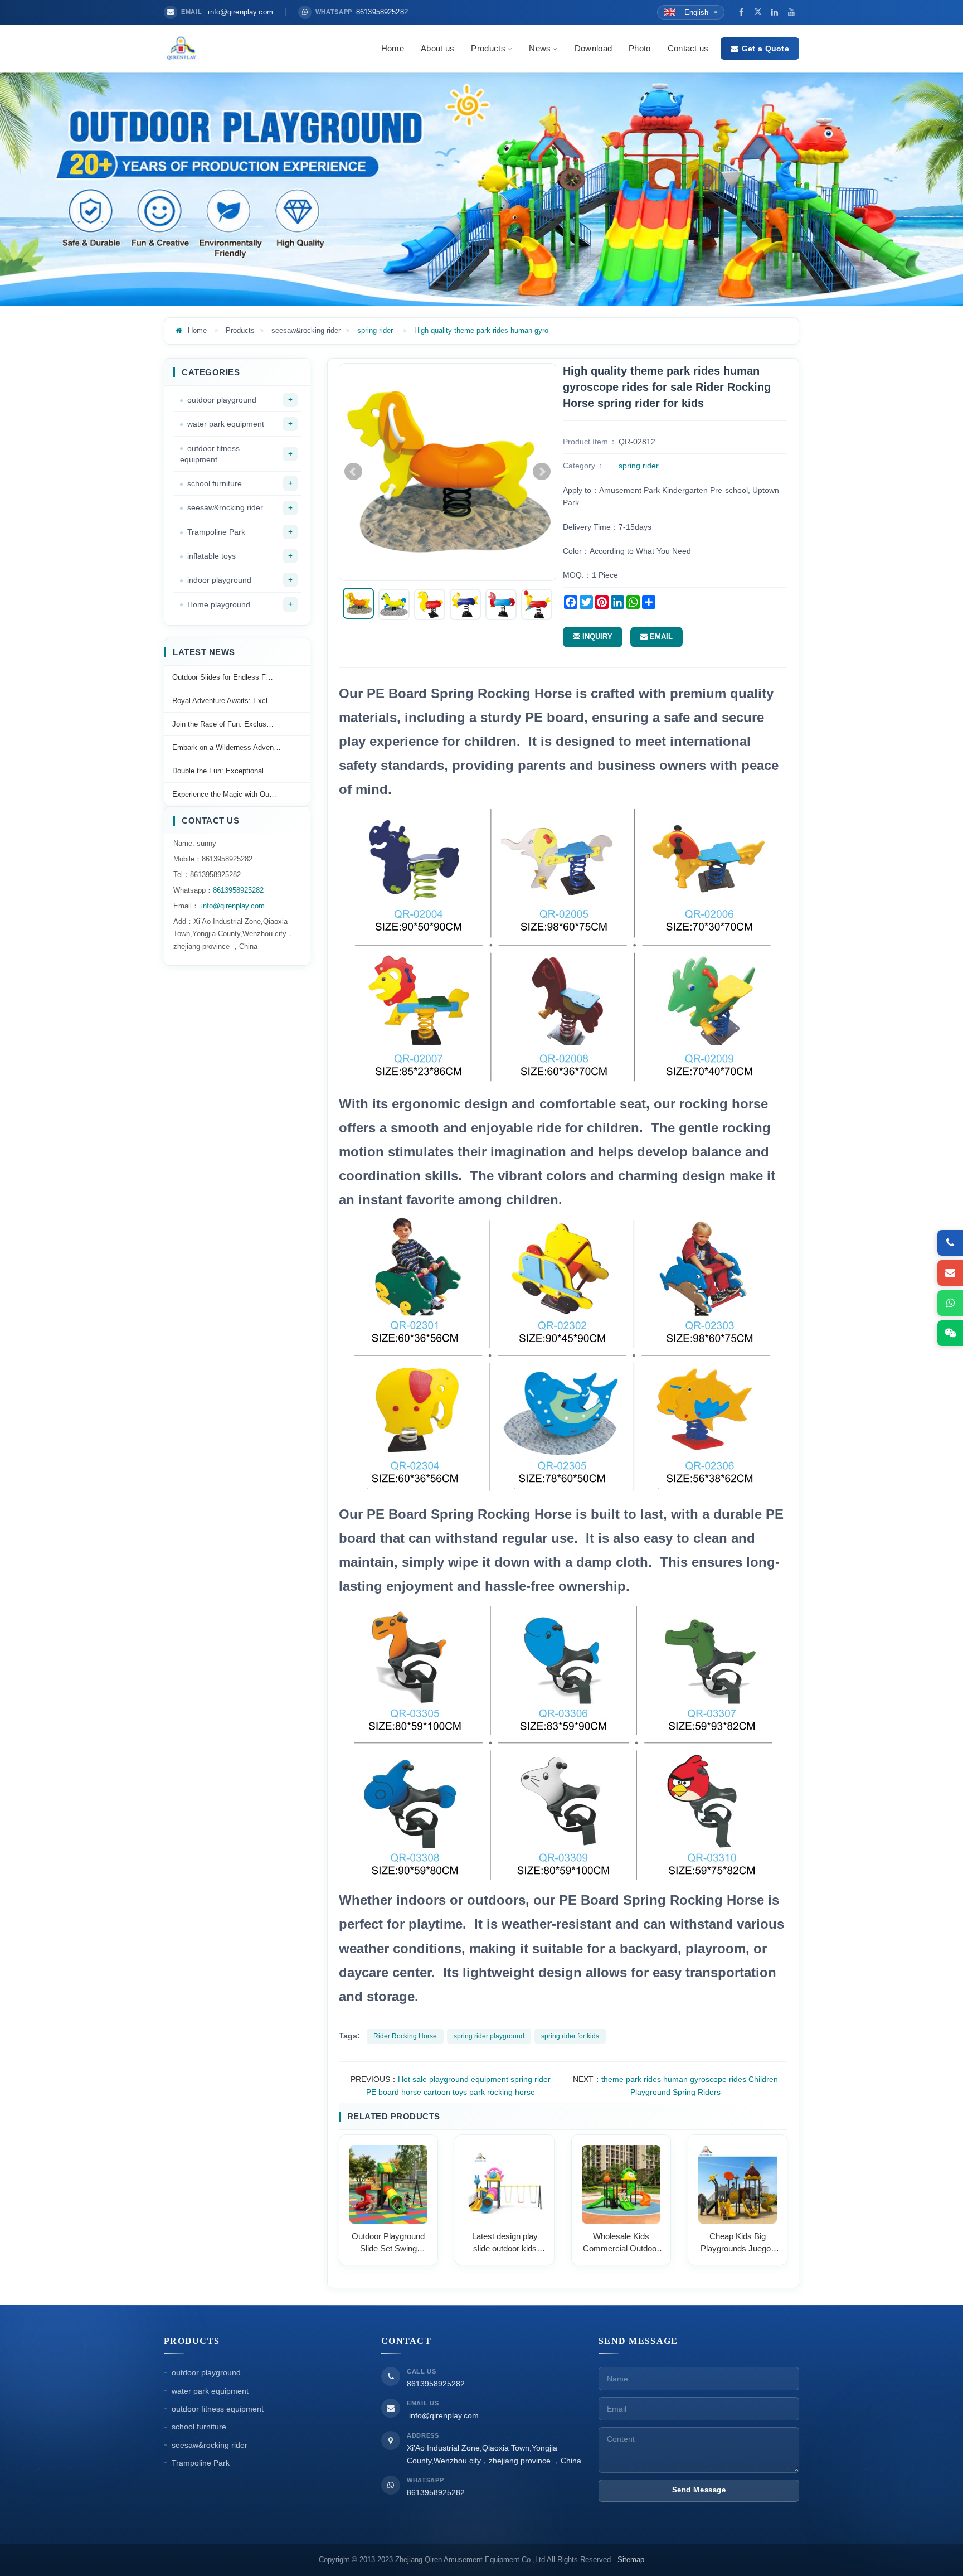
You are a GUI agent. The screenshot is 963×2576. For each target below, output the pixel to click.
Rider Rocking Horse (405, 2036)
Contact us (688, 48)
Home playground (219, 604)
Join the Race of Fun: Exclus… (223, 724)
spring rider (375, 330)
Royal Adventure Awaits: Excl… (223, 701)
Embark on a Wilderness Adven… (227, 747)
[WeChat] (950, 1333)
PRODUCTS (192, 2341)
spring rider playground (489, 2036)
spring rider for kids (570, 2036)
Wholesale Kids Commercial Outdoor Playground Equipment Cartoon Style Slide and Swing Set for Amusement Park (621, 2243)
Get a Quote (765, 49)
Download (593, 48)
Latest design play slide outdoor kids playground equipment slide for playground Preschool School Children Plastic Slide (505, 2243)
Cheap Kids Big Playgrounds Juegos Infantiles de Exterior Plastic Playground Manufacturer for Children (738, 2243)
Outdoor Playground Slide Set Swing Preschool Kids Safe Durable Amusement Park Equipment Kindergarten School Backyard (388, 2243)
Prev (353, 472)
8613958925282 (238, 890)
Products (488, 48)
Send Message (699, 2490)
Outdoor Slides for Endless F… (223, 677)
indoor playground (219, 580)
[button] (509, 48)
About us (437, 48)
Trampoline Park (216, 532)
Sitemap (631, 2560)
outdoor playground (222, 400)
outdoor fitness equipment (210, 454)
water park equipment (226, 424)
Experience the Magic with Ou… (224, 794)
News (540, 48)
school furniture (215, 483)
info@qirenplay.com (232, 906)
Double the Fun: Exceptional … (223, 771)
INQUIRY (596, 636)
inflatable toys (211, 556)
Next (542, 472)
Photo (640, 48)
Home (393, 48)
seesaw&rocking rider (306, 330)
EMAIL (660, 636)
